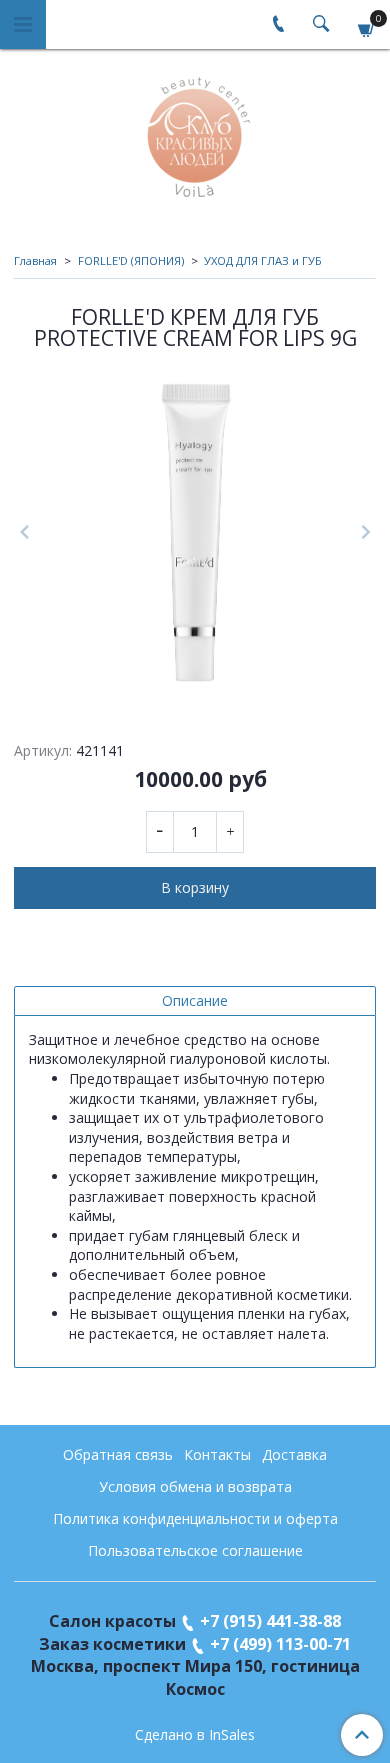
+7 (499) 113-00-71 (280, 1644)
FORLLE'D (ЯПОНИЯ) (131, 260)
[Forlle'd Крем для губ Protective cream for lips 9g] (195, 532)
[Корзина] (367, 27)
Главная (35, 260)
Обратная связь (118, 1454)
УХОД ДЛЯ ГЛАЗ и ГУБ (263, 260)
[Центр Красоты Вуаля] (195, 132)
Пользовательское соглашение (195, 1550)
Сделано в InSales (195, 1735)
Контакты (217, 1454)
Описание (195, 1000)
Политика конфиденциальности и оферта (195, 1518)
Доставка (294, 1454)
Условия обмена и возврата (195, 1486)
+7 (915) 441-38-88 (270, 1621)
